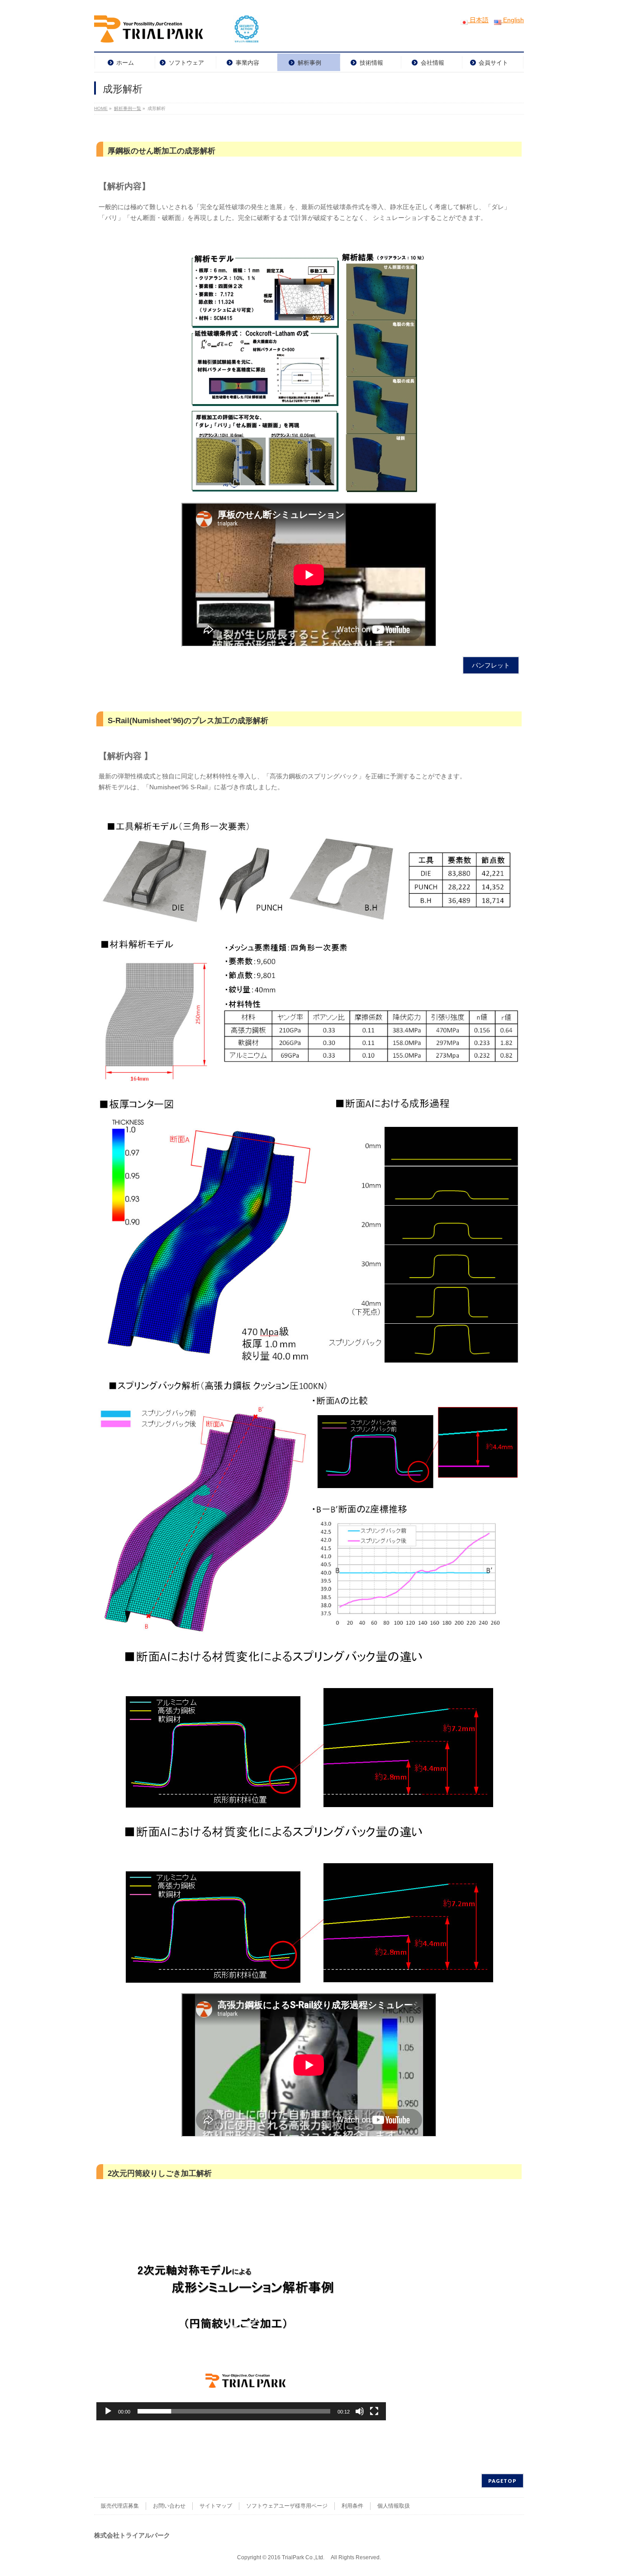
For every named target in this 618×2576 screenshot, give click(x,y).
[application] (241, 2312)
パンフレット (491, 665)
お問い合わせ (169, 2506)
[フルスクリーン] (374, 2411)
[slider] (234, 2411)
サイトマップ (216, 2506)
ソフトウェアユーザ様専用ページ (287, 2506)
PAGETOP (502, 2481)
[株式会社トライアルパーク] (177, 32)
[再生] (108, 2411)
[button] (241, 2312)
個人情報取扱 (394, 2506)
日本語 (478, 20)
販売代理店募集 (120, 2506)
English (513, 20)
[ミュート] (360, 2411)
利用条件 (352, 2506)
